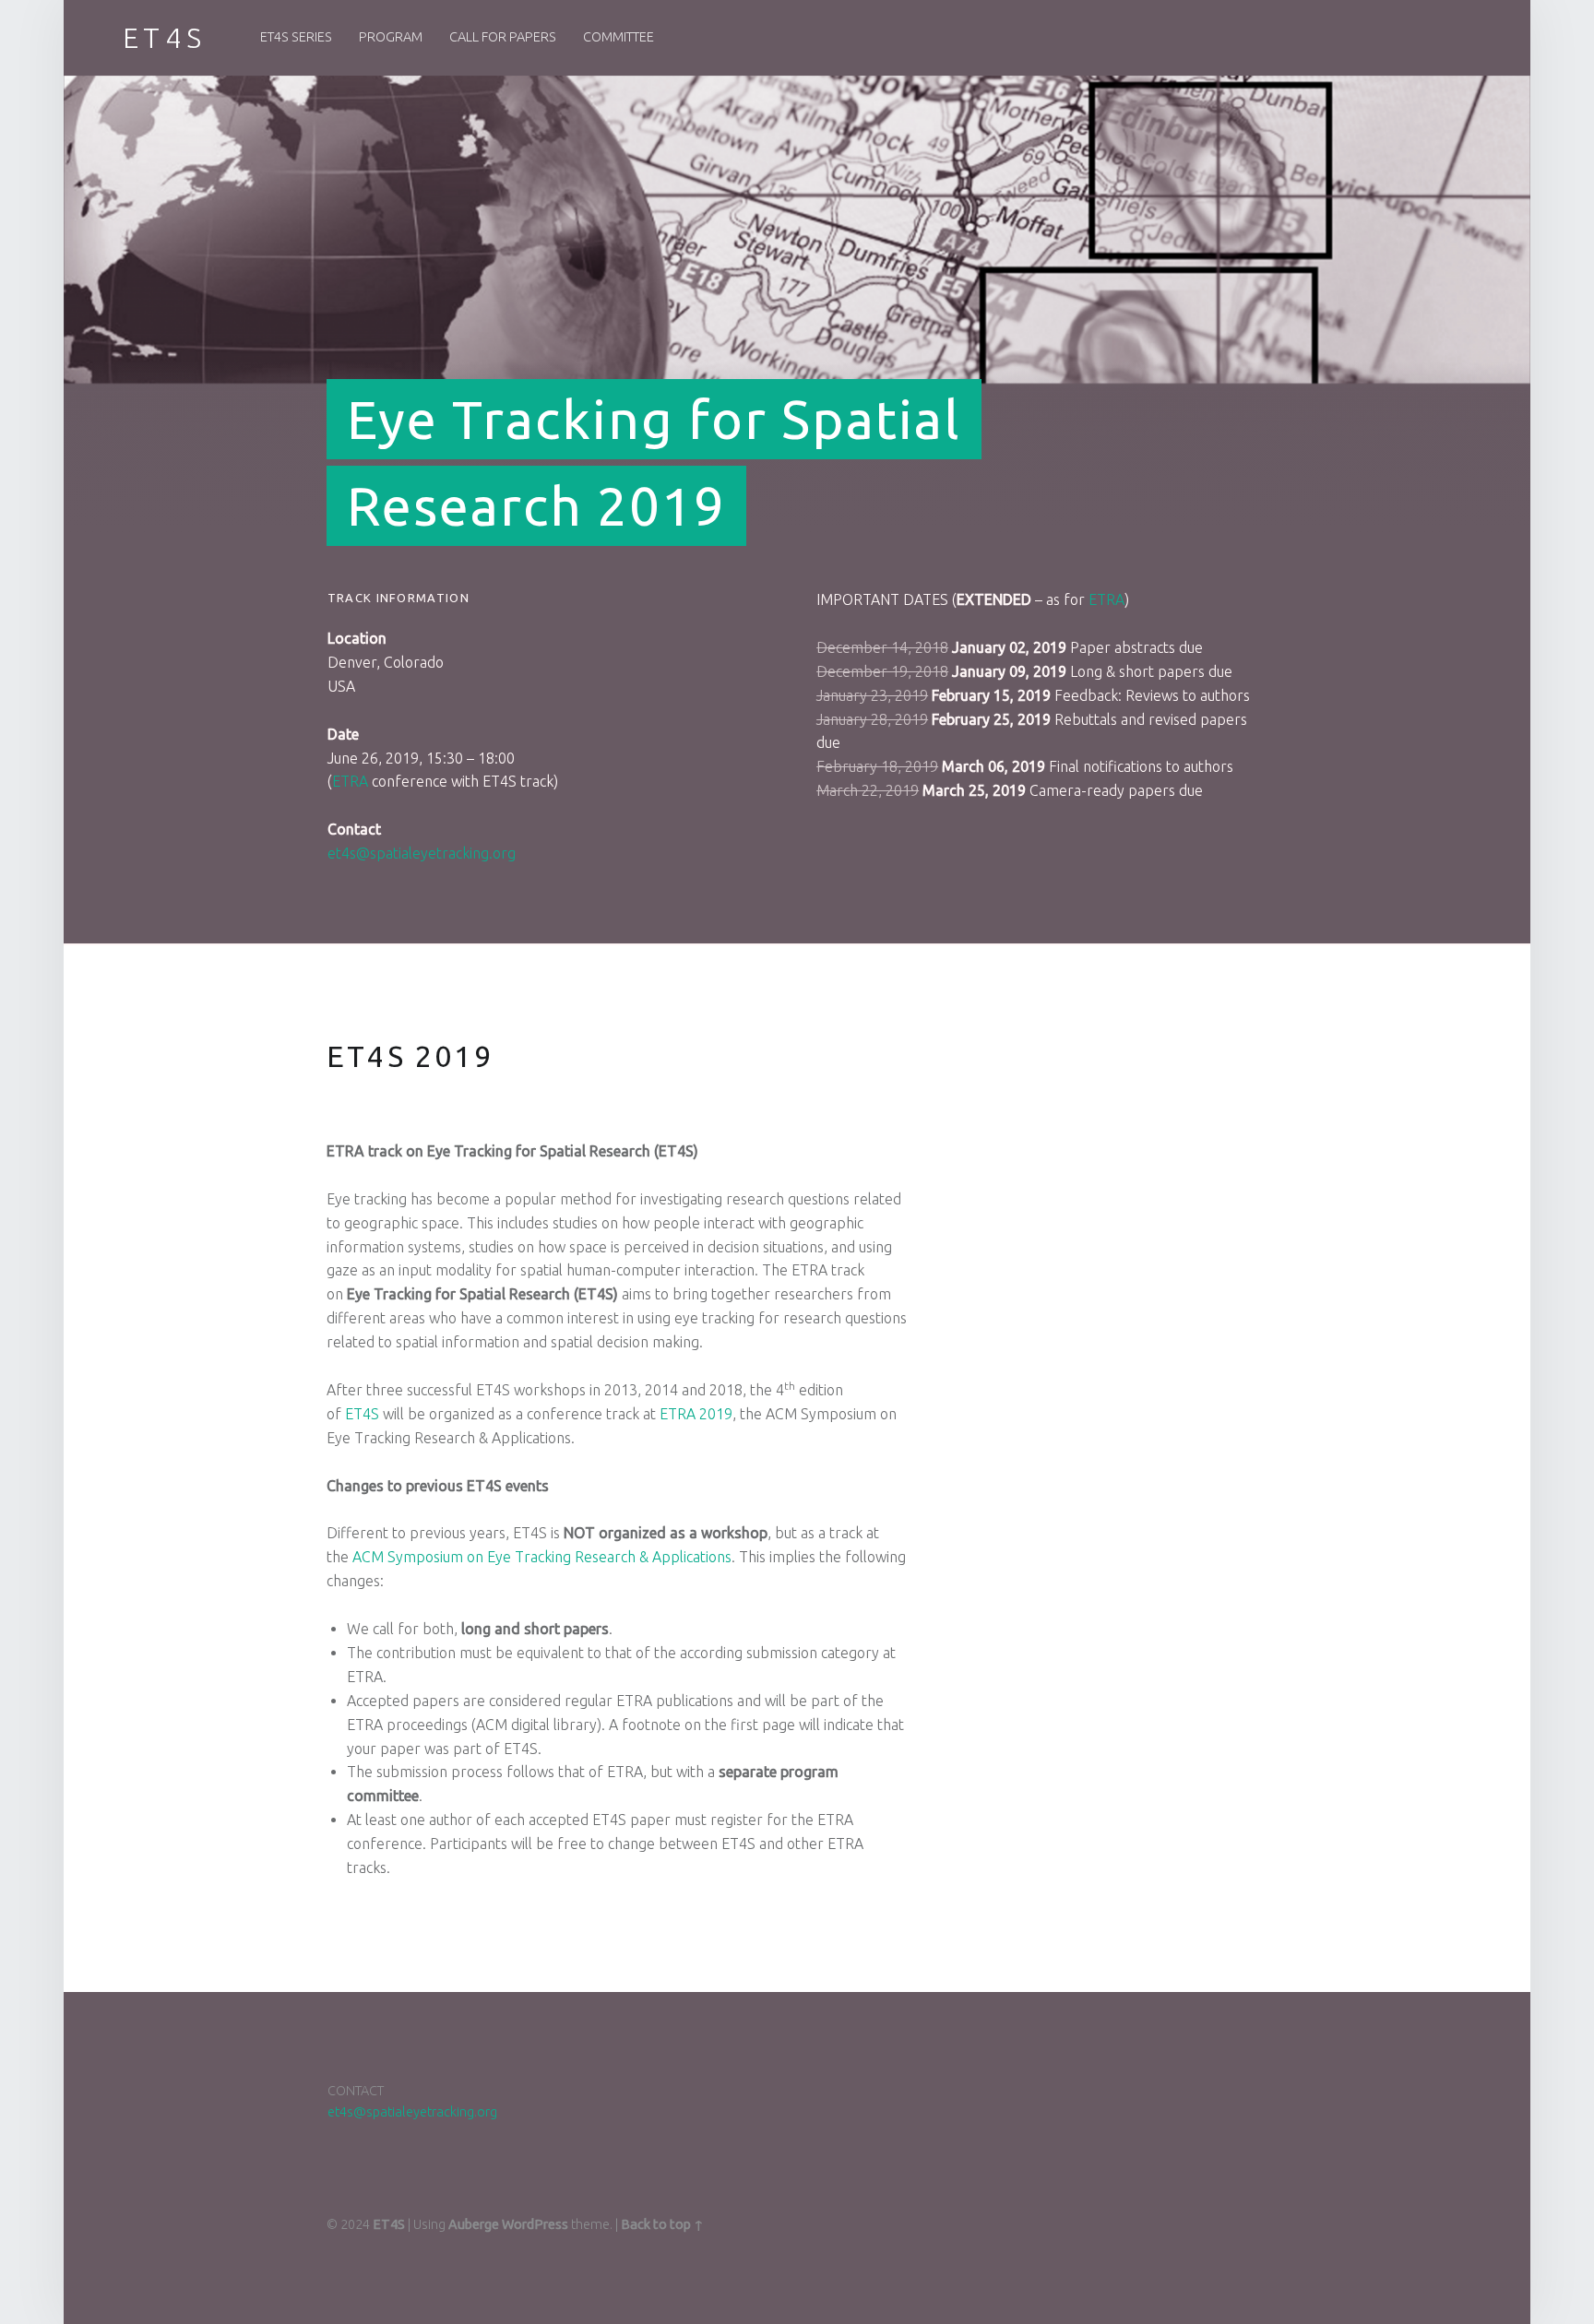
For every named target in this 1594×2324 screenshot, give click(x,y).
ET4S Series (296, 37)
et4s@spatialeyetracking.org (422, 853)
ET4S (362, 1414)
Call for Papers (503, 37)
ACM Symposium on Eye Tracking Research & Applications (542, 1557)
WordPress (535, 2224)
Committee (619, 37)
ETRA (350, 781)
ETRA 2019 (696, 1414)
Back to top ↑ (662, 2224)
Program (391, 37)
